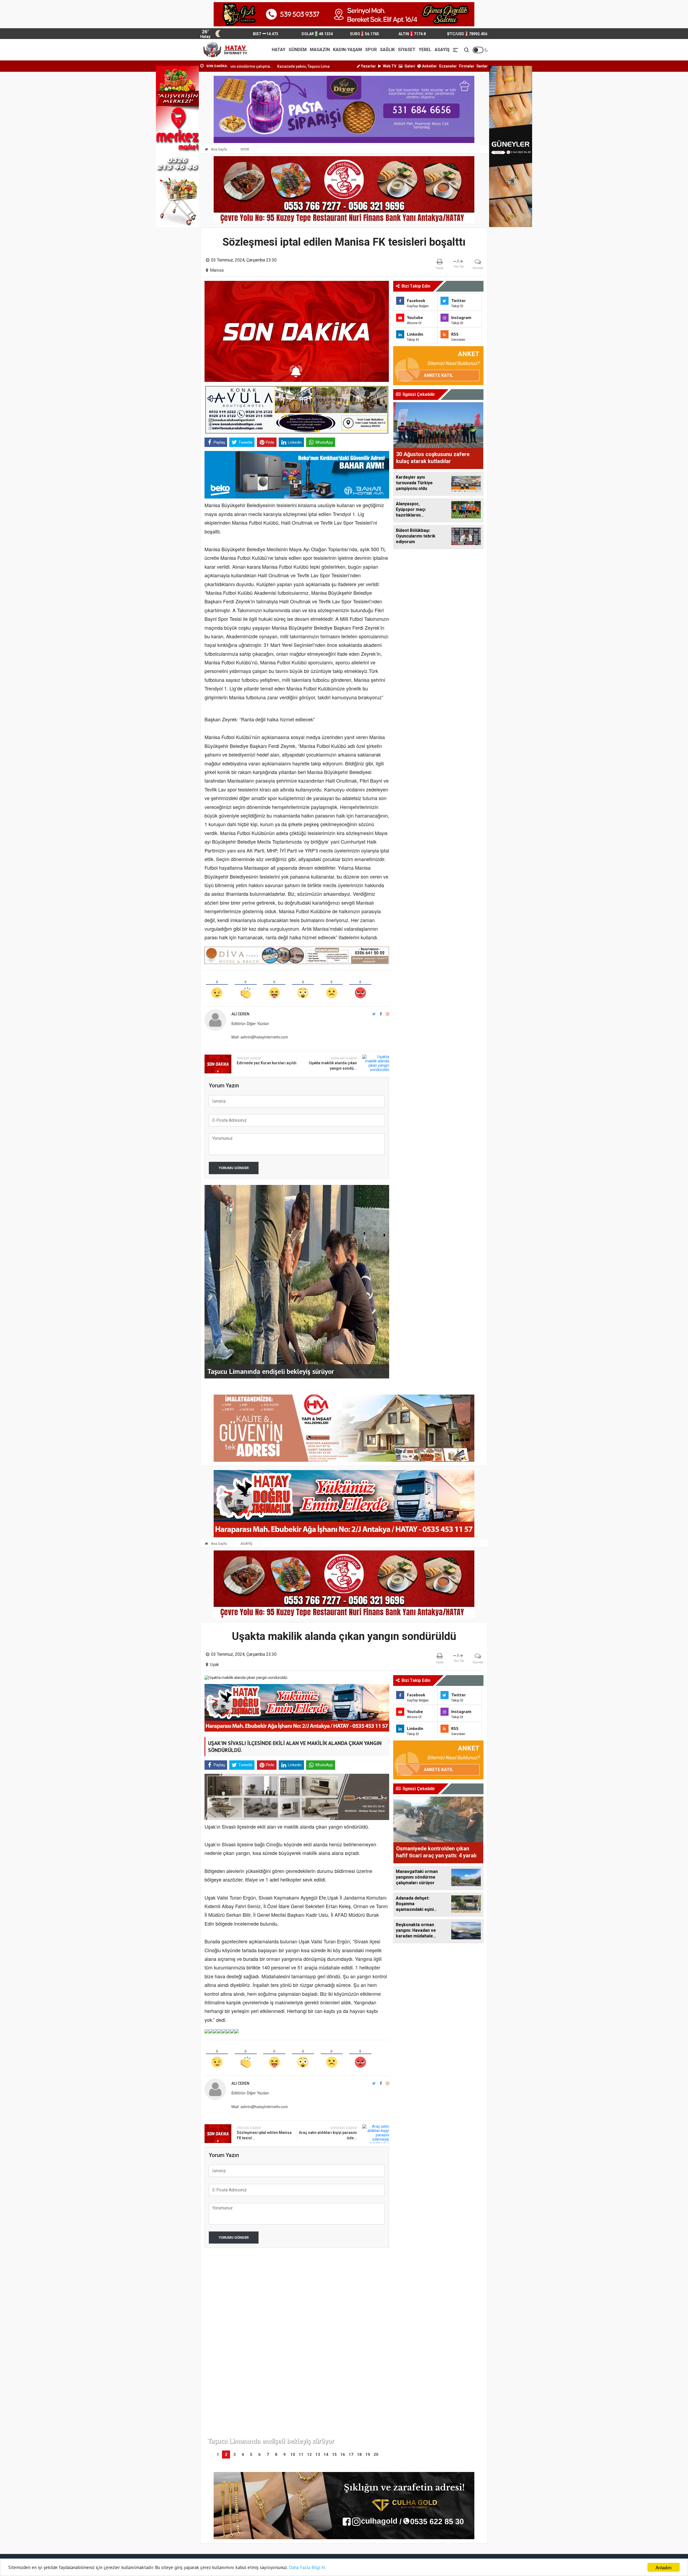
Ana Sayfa (218, 149)
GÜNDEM (298, 50)
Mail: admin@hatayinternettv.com (260, 1037)
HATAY (279, 50)
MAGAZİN (320, 50)
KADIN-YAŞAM (347, 50)
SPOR (371, 50)
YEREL (425, 50)
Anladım (664, 2567)
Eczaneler (448, 66)
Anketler (429, 66)
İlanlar (482, 66)
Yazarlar (368, 66)
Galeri (409, 66)
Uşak (214, 1665)
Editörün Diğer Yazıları (250, 1023)
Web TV (389, 66)
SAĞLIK (387, 50)
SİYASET (407, 50)
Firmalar (467, 66)
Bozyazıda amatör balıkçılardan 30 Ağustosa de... (284, 66)
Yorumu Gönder (234, 1168)
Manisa (217, 270)
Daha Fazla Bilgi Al (307, 2567)
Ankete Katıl (438, 375)
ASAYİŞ (442, 50)
